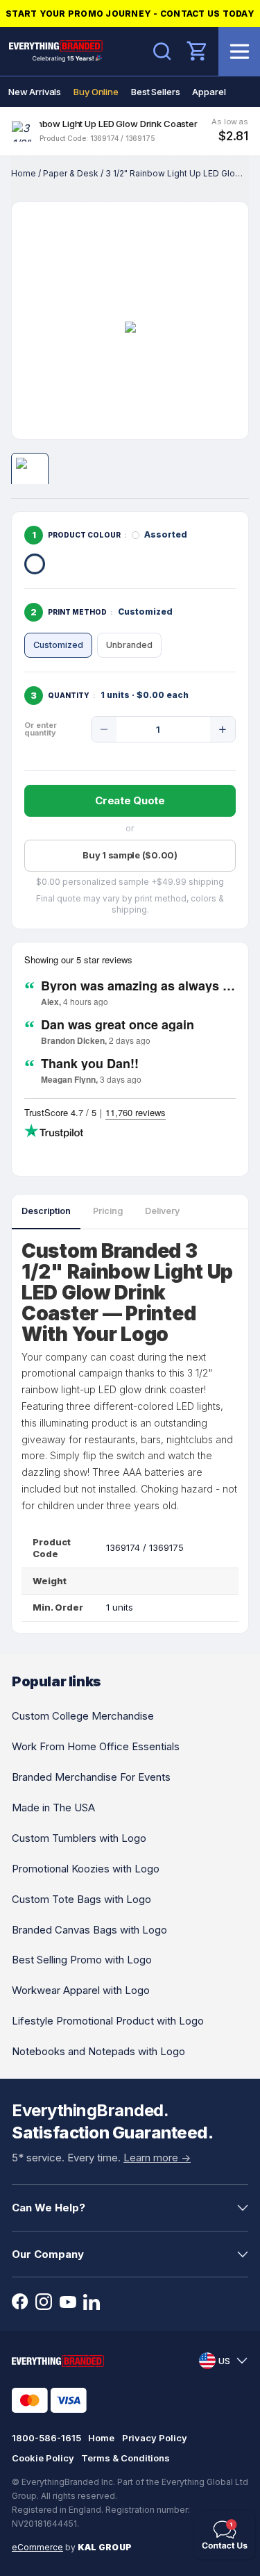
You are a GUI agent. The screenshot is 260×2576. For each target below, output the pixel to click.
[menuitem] (35, 92)
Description (46, 1211)
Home (24, 173)
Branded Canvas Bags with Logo (89, 1930)
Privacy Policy (155, 2438)
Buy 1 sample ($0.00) (130, 855)
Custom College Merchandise (83, 1716)
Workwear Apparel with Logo (81, 1990)
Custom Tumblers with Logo (79, 1838)
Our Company (48, 2254)
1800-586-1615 (46, 2438)
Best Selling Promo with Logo (82, 1960)
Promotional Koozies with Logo (86, 1869)
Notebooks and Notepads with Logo (98, 2051)
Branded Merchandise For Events (91, 1777)
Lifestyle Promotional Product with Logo (108, 2021)
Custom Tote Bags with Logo (81, 1899)
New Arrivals (35, 92)
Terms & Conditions (125, 2458)
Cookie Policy (43, 2458)
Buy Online (96, 92)
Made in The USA (53, 1808)
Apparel (209, 92)
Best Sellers (155, 92)
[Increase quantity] (223, 729)
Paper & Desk (71, 173)
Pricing (108, 1211)
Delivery (162, 1211)
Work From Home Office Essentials (96, 1746)
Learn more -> (157, 2158)
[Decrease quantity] (104, 729)
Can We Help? (49, 2208)
